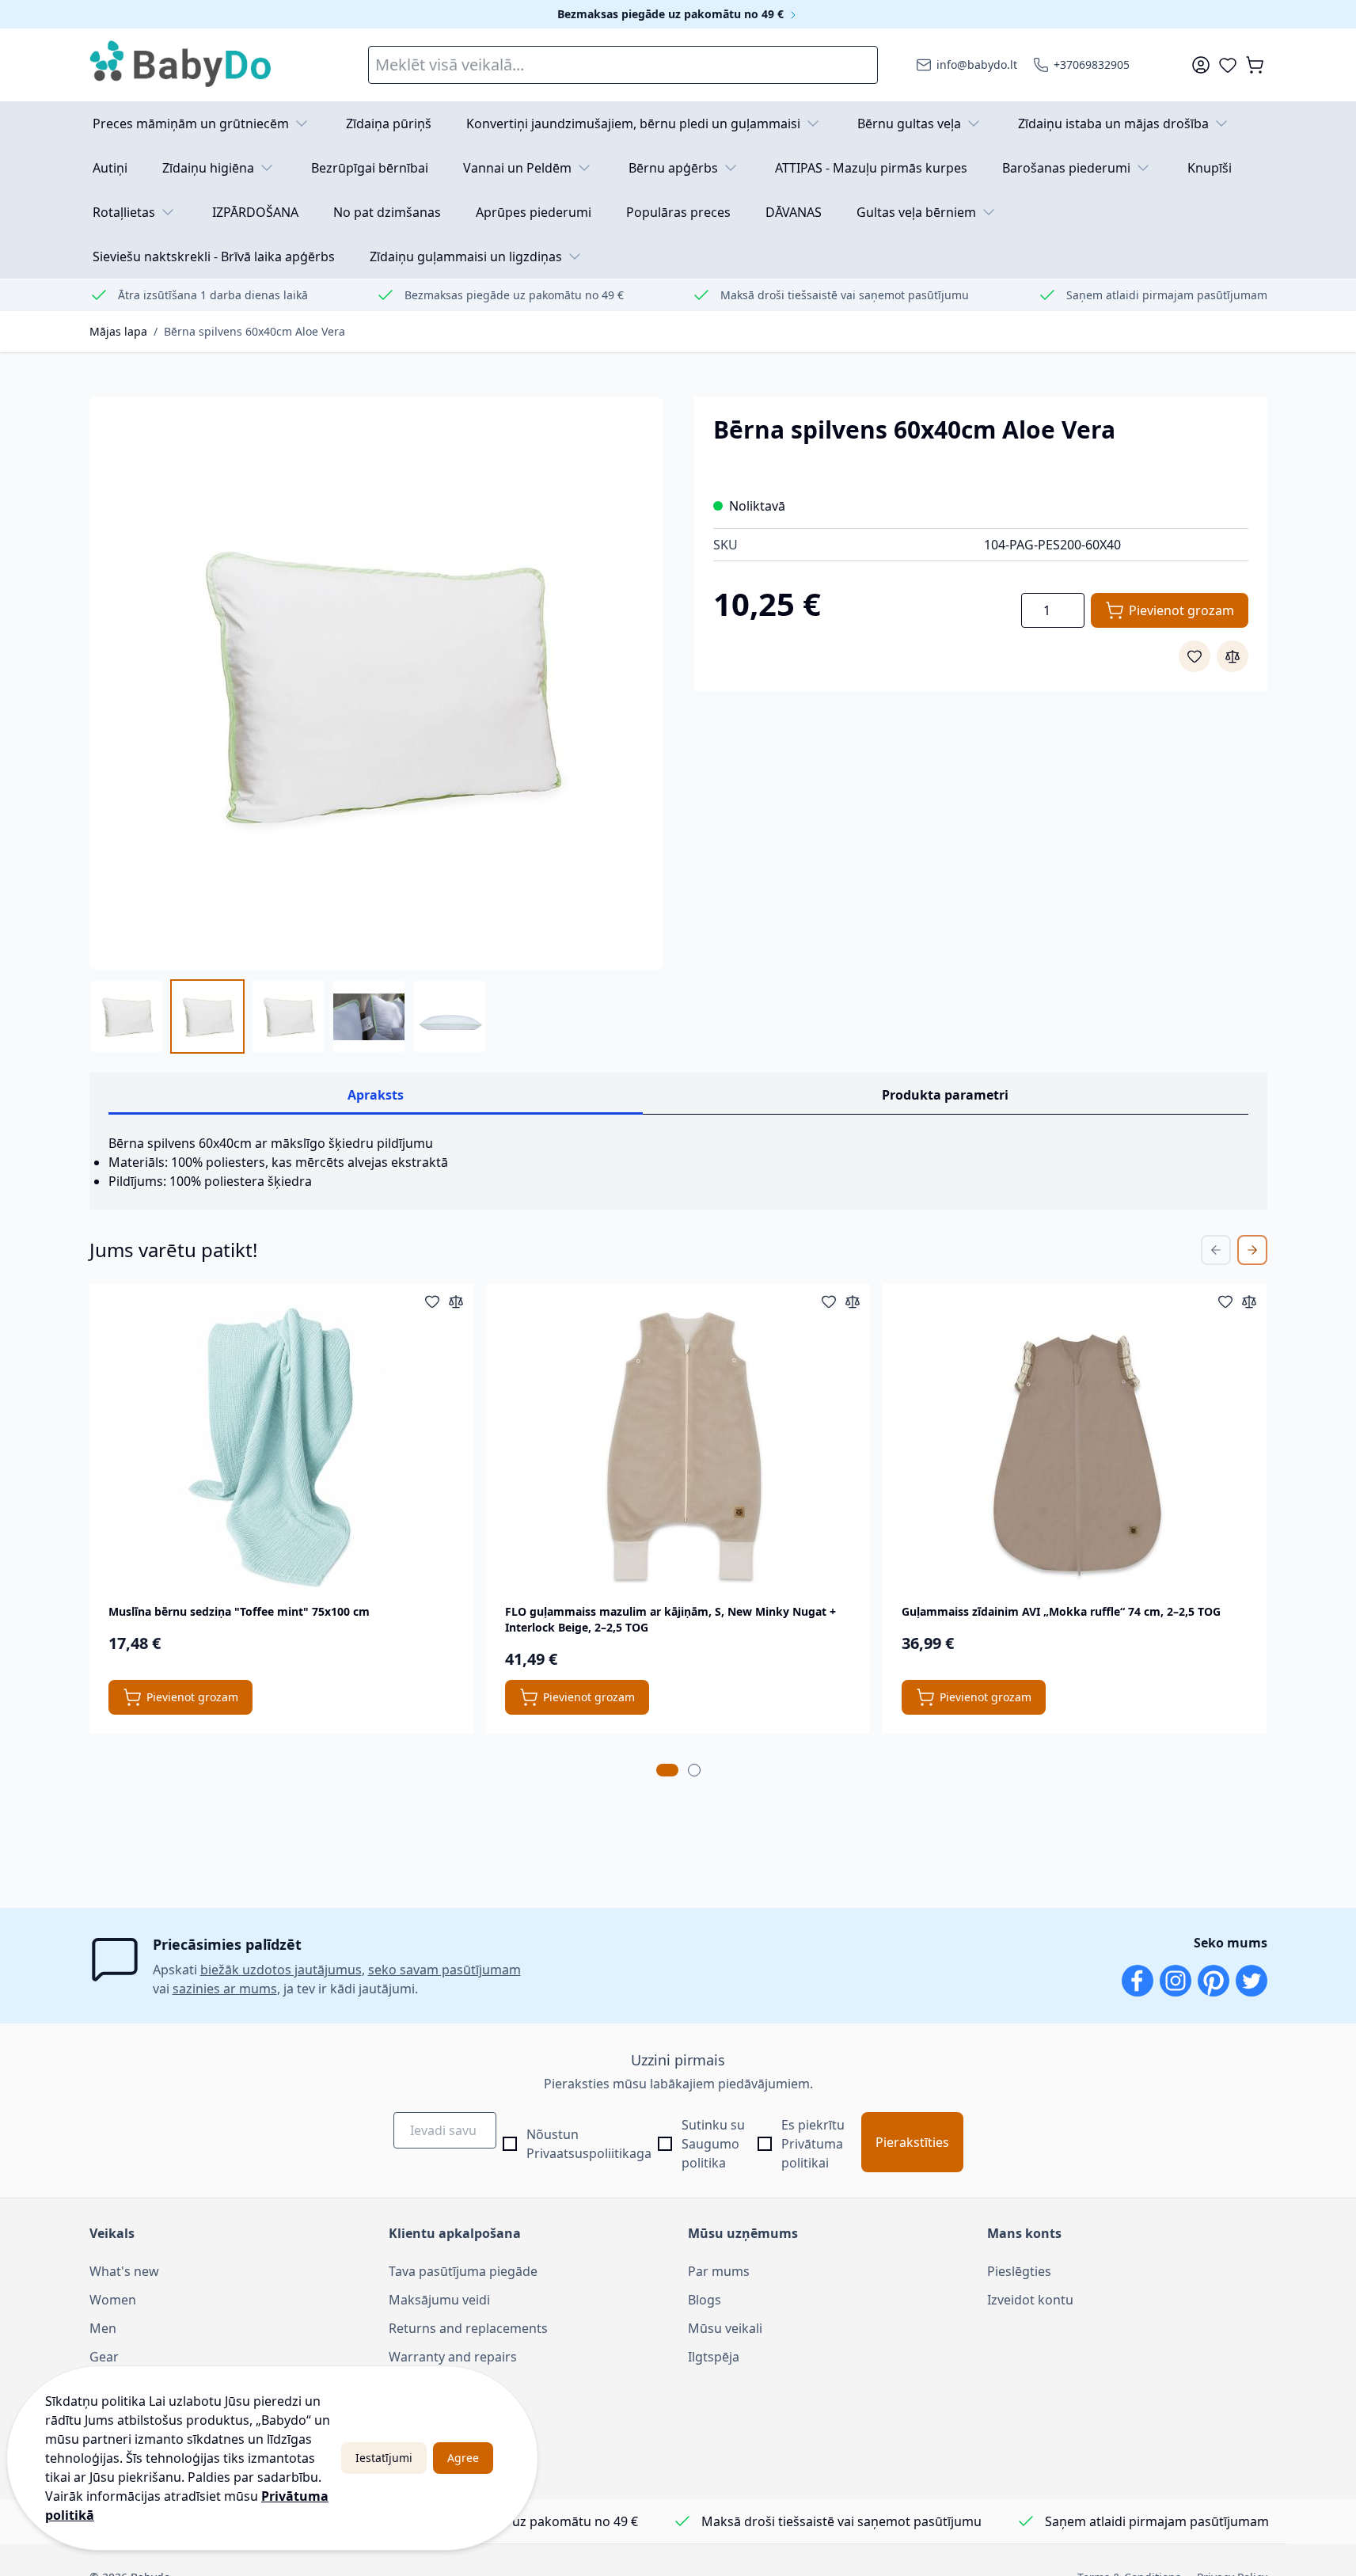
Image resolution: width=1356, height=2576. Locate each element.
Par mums (719, 2271)
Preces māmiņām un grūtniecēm (191, 123)
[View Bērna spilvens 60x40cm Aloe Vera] (127, 1016)
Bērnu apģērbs (673, 168)
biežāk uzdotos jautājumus (281, 1970)
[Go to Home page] (181, 65)
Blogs (705, 2300)
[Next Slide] (1252, 1250)
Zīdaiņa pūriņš (389, 123)
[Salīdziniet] (1233, 656)
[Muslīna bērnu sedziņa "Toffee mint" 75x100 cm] (281, 1446)
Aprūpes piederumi (534, 212)
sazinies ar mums (225, 1989)
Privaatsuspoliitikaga (589, 2153)
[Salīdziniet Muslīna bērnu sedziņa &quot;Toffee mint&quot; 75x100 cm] (456, 1301)
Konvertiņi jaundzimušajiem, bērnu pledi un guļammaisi (633, 123)
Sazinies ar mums (441, 2385)
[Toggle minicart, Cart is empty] (1255, 65)
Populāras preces (678, 212)
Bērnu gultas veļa (909, 123)
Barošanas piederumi (1066, 168)
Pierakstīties (912, 2142)
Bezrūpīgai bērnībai (370, 168)
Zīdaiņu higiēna (208, 168)
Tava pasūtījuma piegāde (463, 2271)
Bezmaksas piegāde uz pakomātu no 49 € (672, 14)
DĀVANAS (794, 212)
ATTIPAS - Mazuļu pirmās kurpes (871, 168)
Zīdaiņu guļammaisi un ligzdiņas (466, 256)
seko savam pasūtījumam (444, 1970)
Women (113, 2300)
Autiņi (110, 168)
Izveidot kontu (1030, 2300)
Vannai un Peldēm (517, 168)
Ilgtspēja (714, 2357)
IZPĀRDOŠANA (255, 212)
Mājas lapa (118, 331)
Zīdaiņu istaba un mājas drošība (1113, 123)
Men (103, 2328)
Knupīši (1210, 168)
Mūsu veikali (725, 2328)
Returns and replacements (468, 2328)
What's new (124, 2271)
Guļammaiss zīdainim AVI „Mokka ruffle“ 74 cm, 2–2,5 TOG (1061, 1611)
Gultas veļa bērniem (916, 212)
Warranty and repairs (453, 2357)
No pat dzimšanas (387, 212)
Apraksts (376, 1095)
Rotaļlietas (124, 212)
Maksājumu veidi (439, 2300)
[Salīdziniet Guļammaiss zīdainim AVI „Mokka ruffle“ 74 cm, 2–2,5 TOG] (1249, 1301)
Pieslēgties (1019, 2271)
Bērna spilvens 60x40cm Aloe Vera (254, 331)
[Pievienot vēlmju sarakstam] (1195, 656)
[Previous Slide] (1216, 1250)
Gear (104, 2357)
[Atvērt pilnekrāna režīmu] (376, 683)
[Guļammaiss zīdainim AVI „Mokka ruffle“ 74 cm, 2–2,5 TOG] (1075, 1446)
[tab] (667, 1770)
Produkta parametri (945, 1095)
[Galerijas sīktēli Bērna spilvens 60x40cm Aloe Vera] (288, 1016)
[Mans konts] (1201, 65)
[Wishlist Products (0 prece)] (1228, 65)
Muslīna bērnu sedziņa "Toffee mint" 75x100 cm (239, 1611)
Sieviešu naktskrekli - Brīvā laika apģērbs (214, 256)
